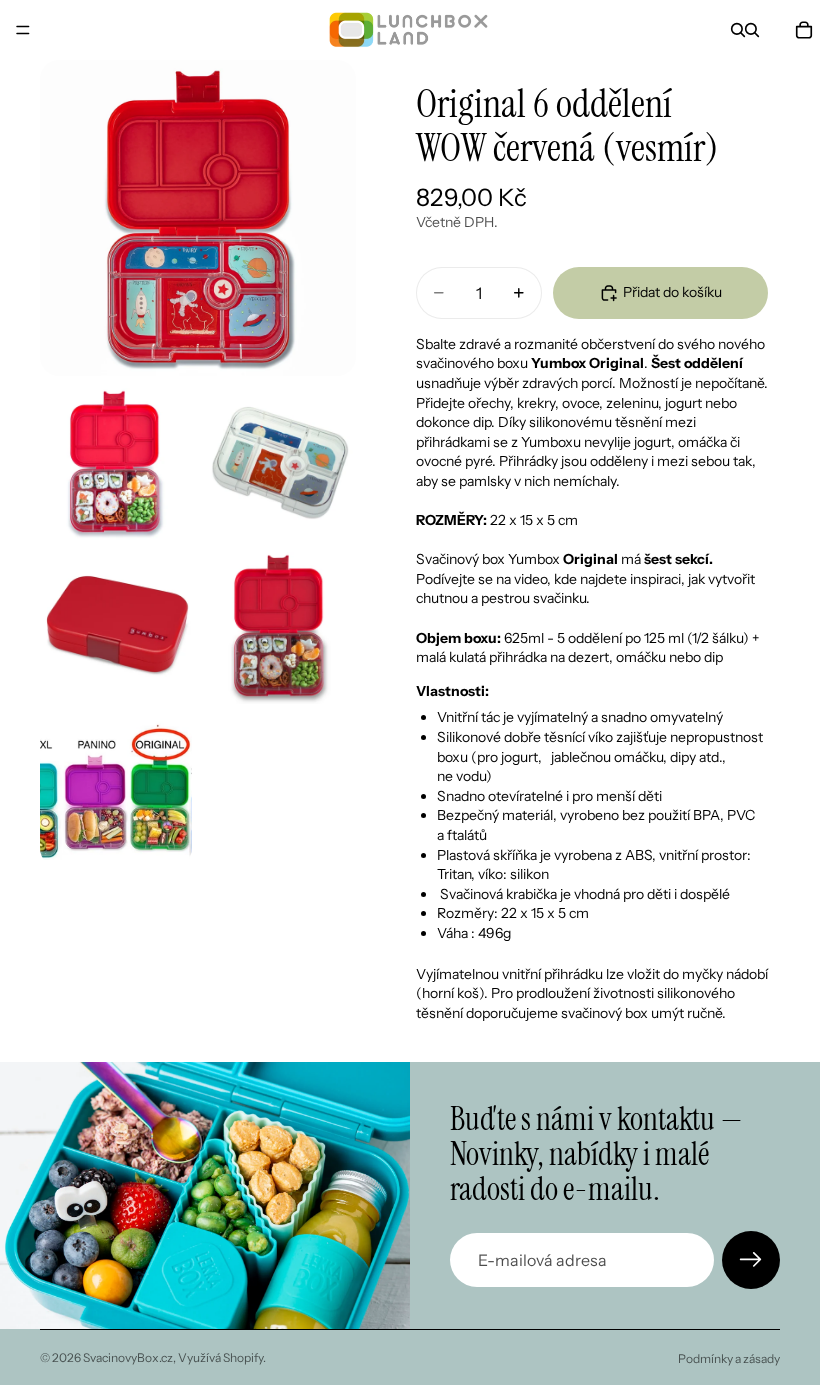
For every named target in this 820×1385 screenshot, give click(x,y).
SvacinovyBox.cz (128, 1357)
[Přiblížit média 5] (280, 628)
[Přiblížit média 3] (280, 464)
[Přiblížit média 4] (116, 628)
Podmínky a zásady (729, 1358)
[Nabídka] (23, 30)
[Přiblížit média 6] (116, 792)
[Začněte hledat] (738, 30)
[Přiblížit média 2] (116, 464)
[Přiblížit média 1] (198, 218)
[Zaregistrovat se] (751, 1260)
